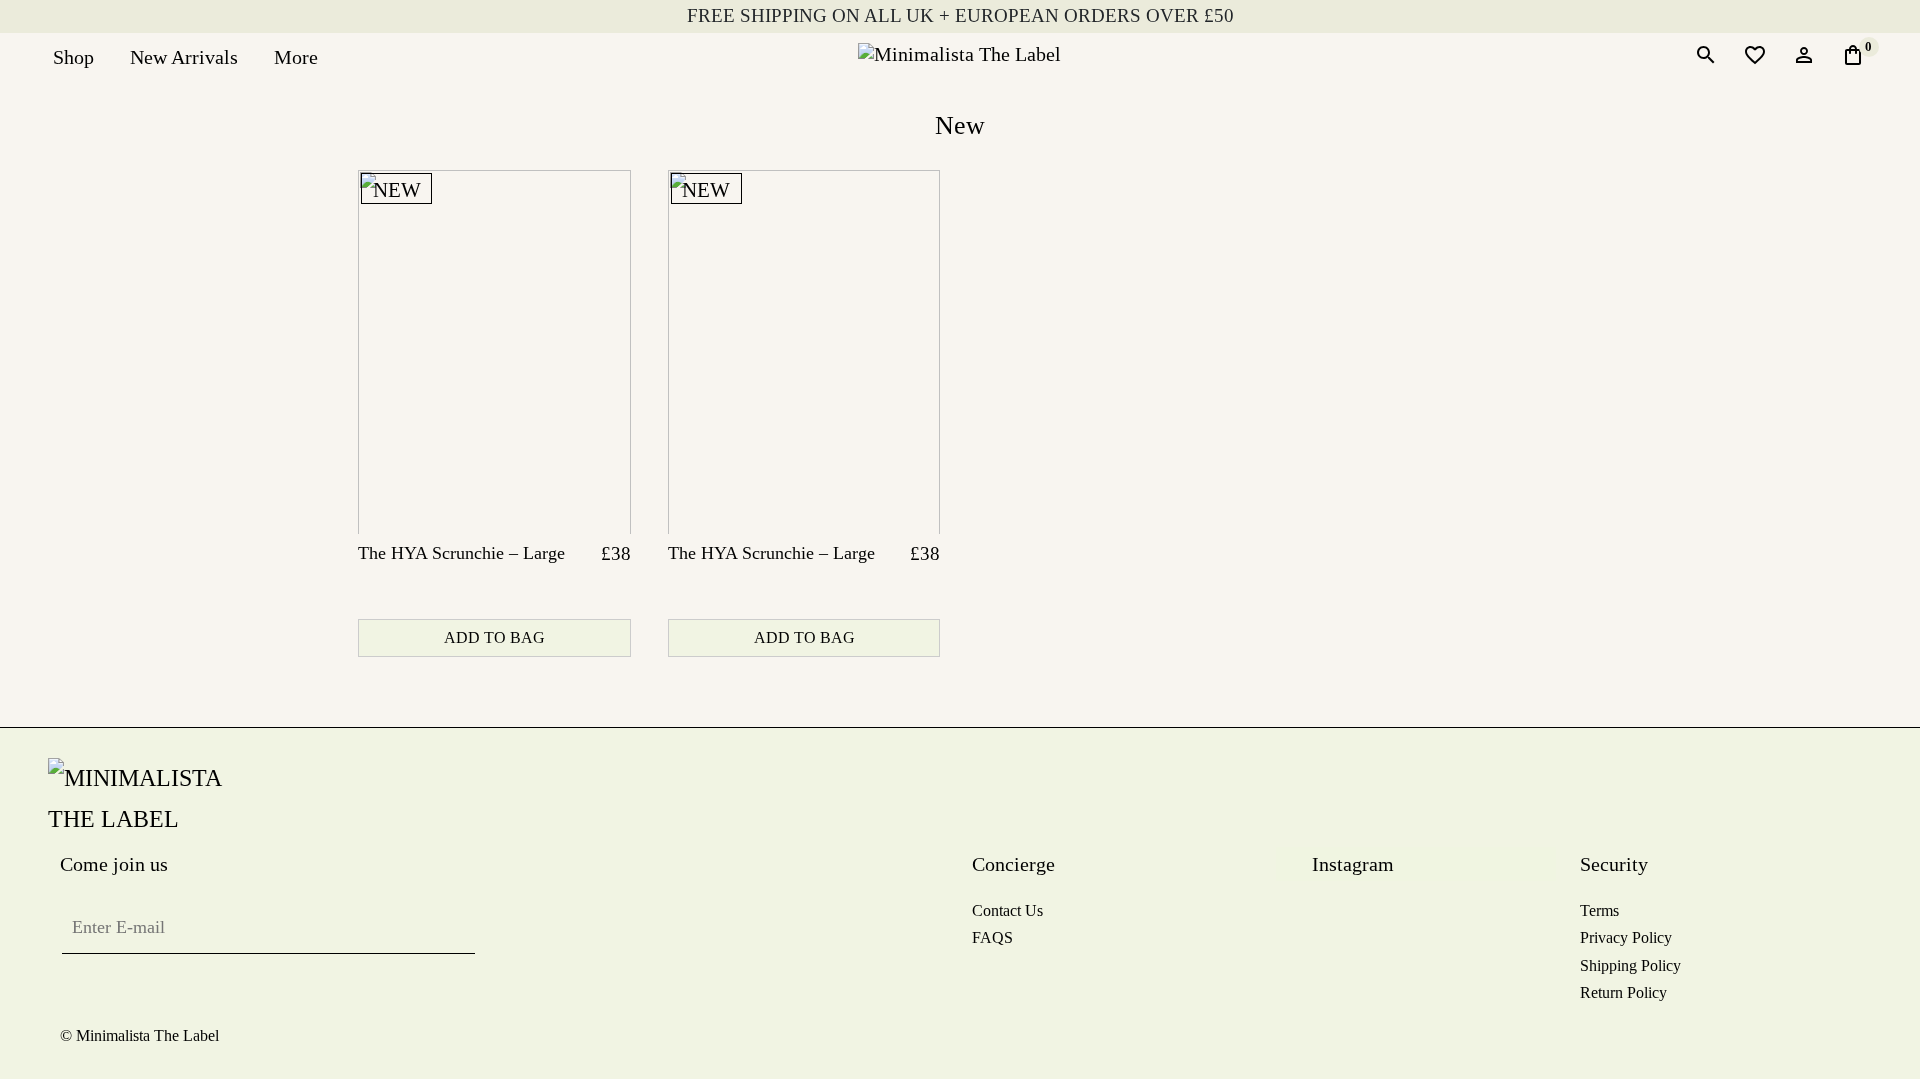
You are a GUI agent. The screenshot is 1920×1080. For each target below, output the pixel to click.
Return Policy (1623, 992)
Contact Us (1007, 910)
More (296, 57)
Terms (1599, 910)
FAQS (992, 937)
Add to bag (494, 637)
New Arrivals (184, 57)
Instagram (1353, 864)
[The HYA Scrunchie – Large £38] (494, 352)
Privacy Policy (1626, 937)
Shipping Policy (1630, 965)
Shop (73, 57)
